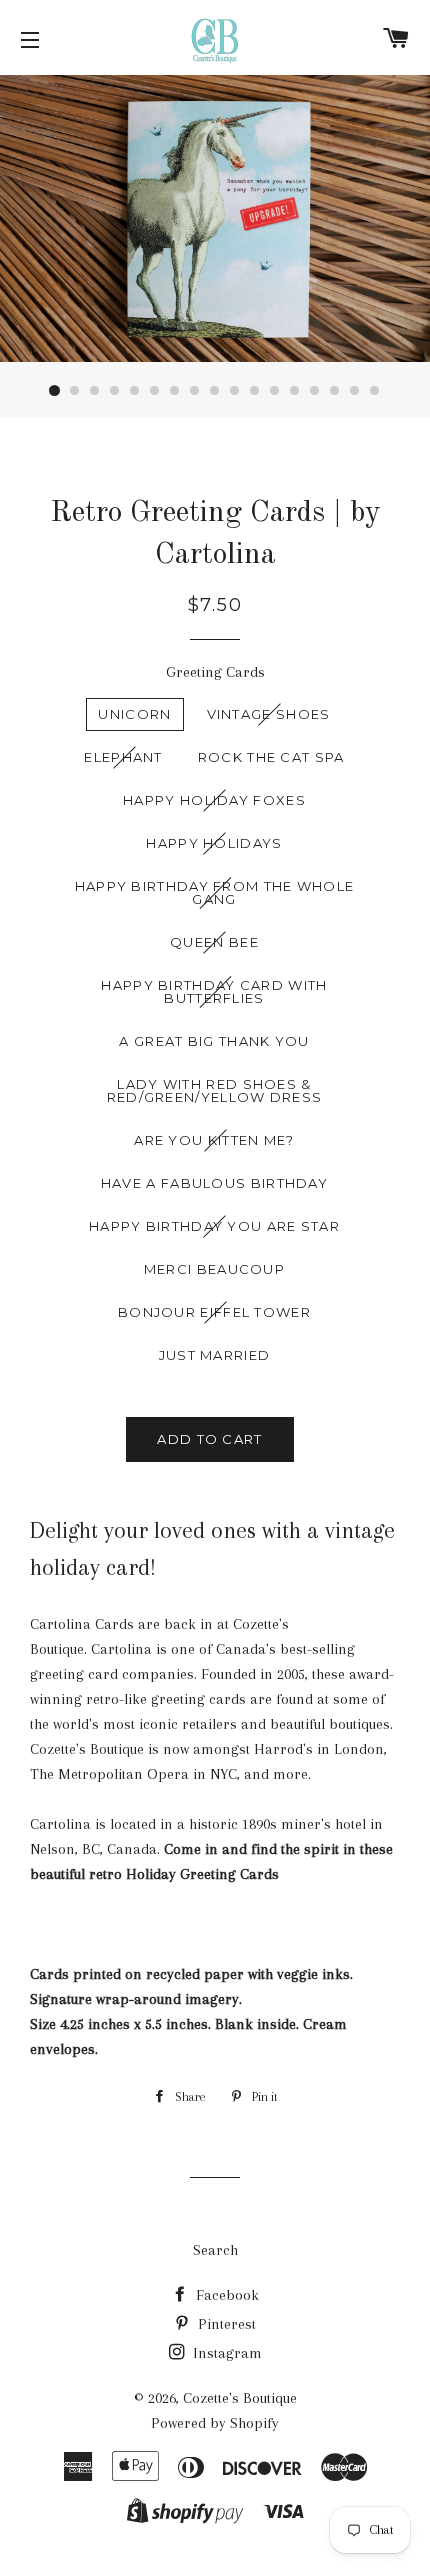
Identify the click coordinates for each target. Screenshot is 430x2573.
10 (235, 391)
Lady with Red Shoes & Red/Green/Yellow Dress (215, 1090)
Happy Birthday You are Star (214, 1226)
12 (275, 391)
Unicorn (134, 714)
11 (255, 391)
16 (355, 391)
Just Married (215, 1355)
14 (315, 391)
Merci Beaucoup (214, 1269)
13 (295, 391)
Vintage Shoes (269, 714)
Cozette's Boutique (240, 2398)
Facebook (225, 2295)
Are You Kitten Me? (214, 1140)
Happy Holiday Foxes (214, 800)
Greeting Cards (215, 672)
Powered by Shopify (215, 2423)
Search (215, 2250)
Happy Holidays (214, 843)
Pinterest (225, 2324)
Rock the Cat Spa (271, 757)
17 (375, 391)
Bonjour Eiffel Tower (214, 1312)
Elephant (123, 757)
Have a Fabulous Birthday (214, 1183)
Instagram (225, 2353)
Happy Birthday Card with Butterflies (214, 991)
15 (335, 391)
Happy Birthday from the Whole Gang (215, 892)
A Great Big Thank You (214, 1041)
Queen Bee (214, 942)
